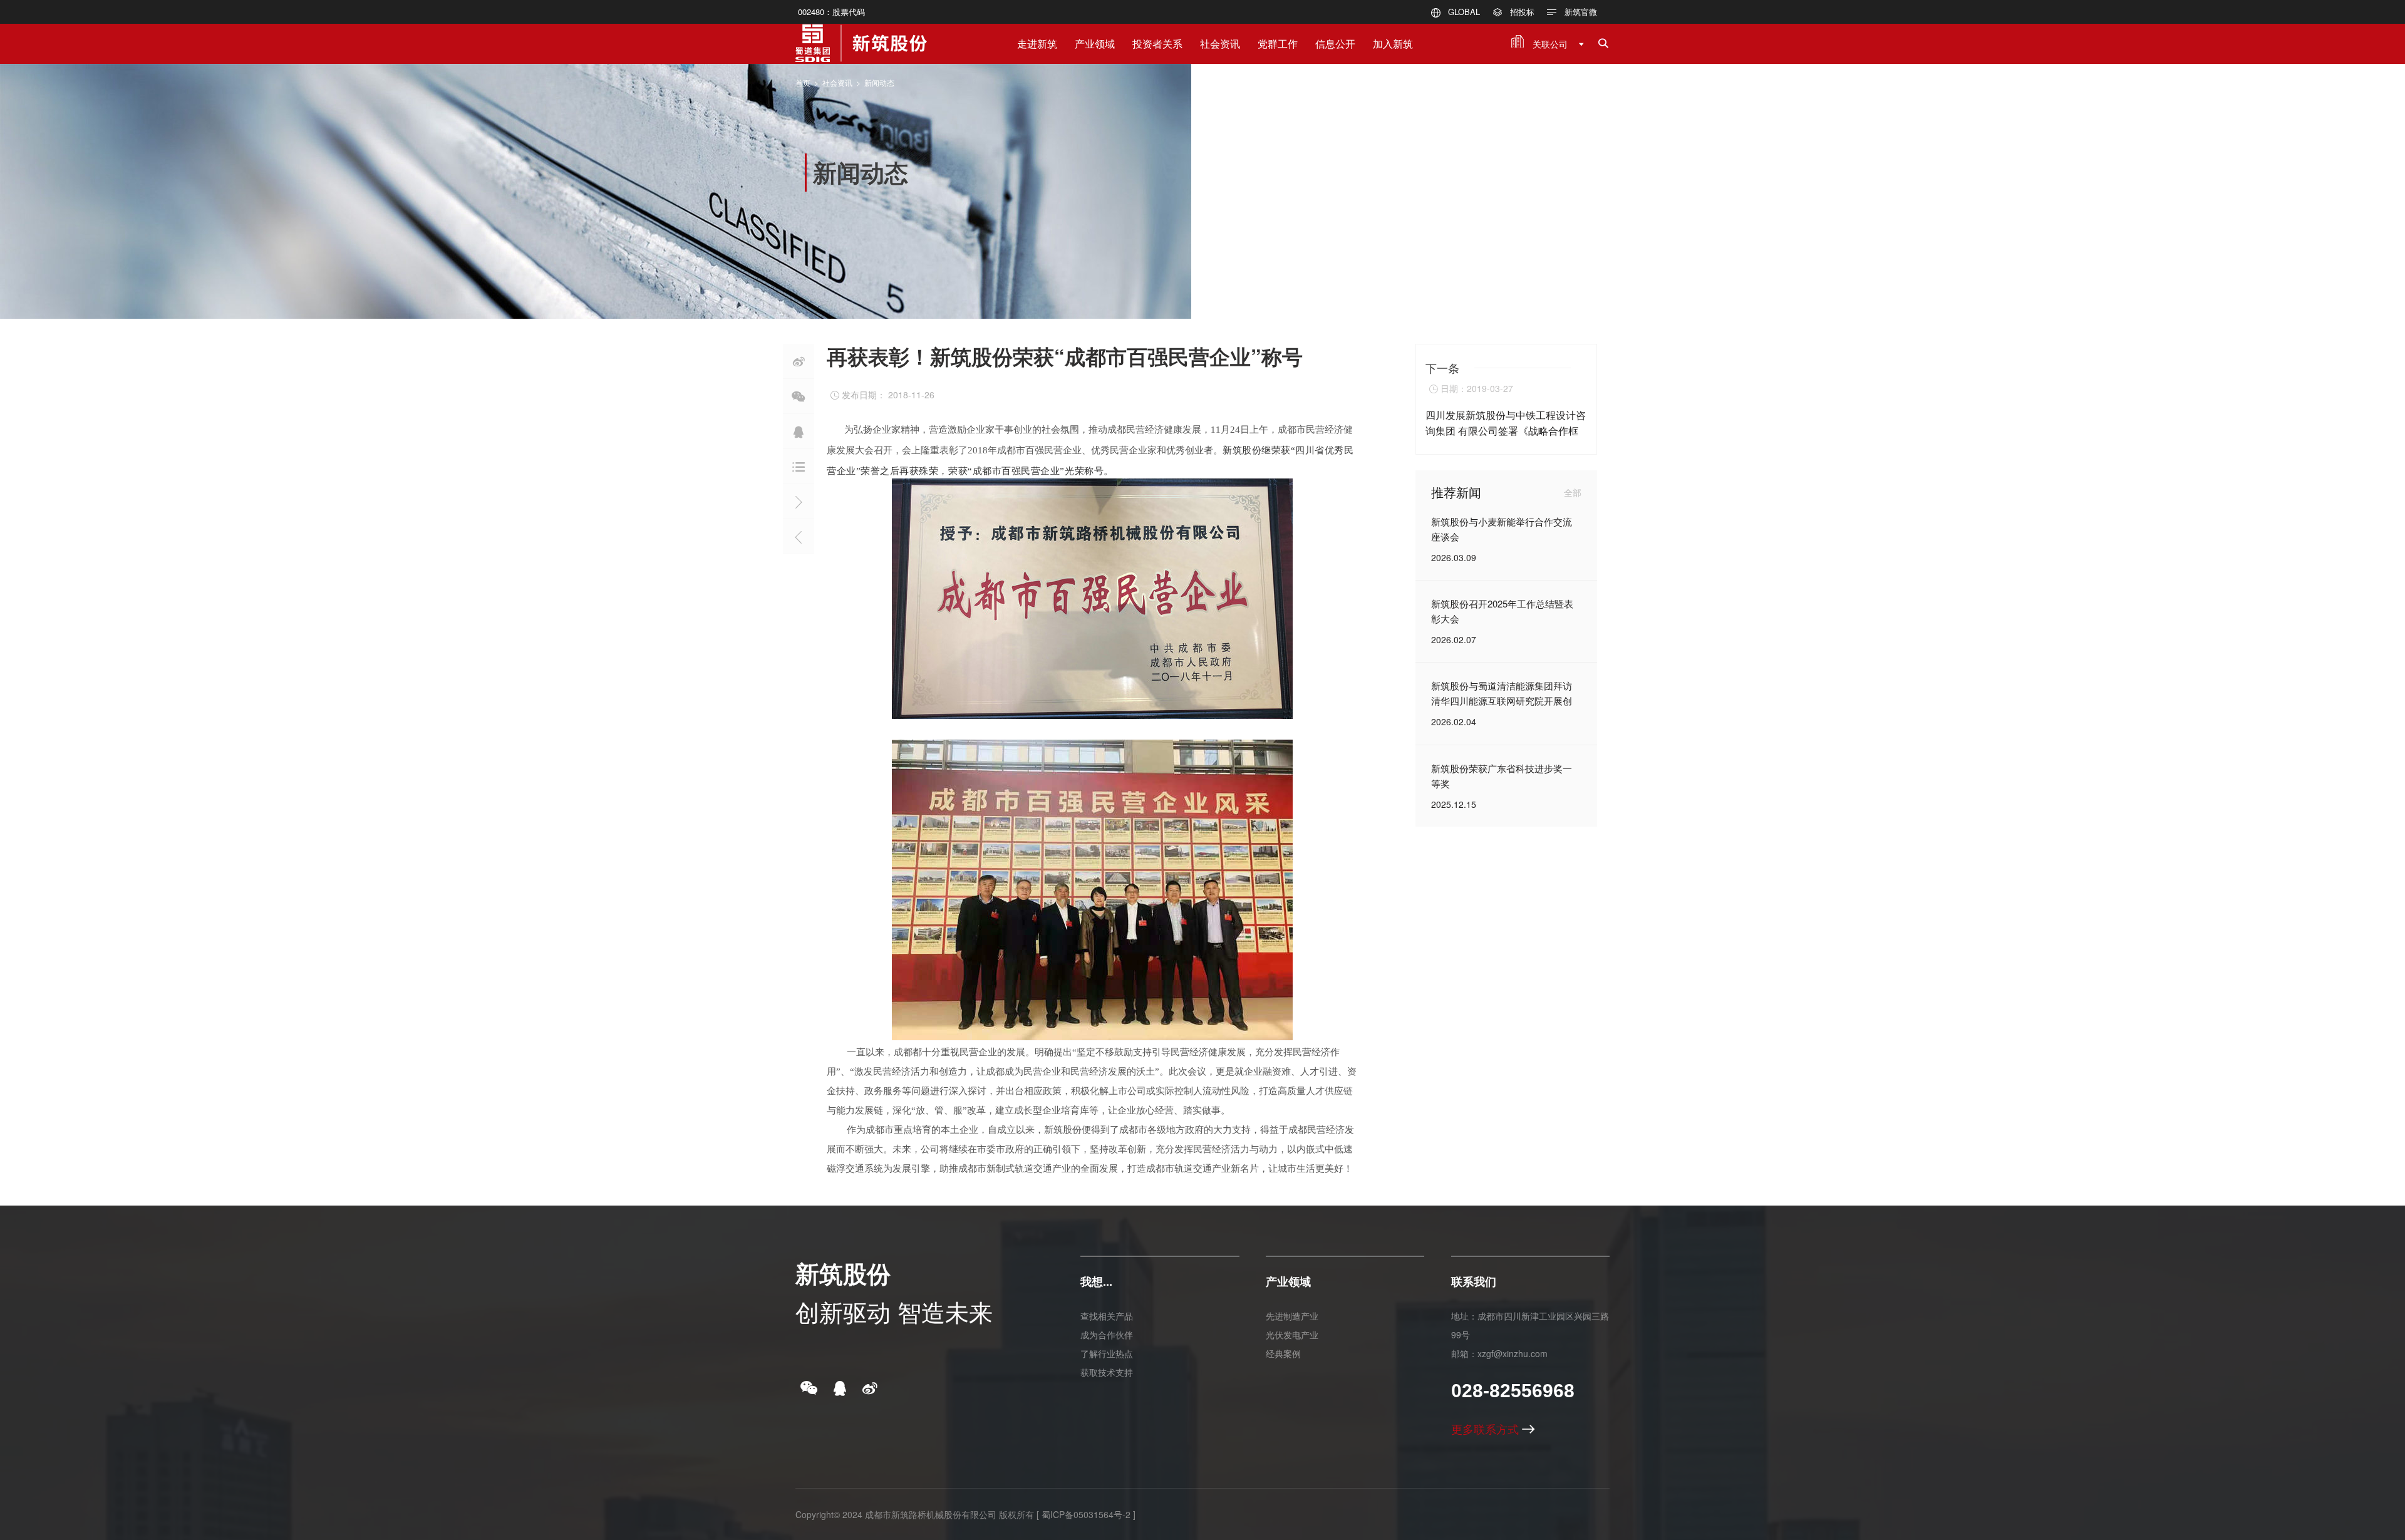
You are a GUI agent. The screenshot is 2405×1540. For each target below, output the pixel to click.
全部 (1573, 492)
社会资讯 (1220, 44)
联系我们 (1474, 1281)
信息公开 (1335, 44)
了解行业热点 (1107, 1353)
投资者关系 (1157, 44)
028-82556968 (1513, 1391)
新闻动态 (879, 82)
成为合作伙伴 (1107, 1335)
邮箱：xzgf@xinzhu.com (1499, 1353)
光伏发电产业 (1292, 1335)
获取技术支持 (1107, 1372)
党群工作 (1278, 44)
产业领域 (1095, 44)
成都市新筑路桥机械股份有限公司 (931, 1514)
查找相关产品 (1107, 1316)
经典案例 (1283, 1353)
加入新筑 (1393, 44)
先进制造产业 (1292, 1316)
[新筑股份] (861, 38)
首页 (803, 82)
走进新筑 (1037, 44)
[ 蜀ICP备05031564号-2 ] (1086, 1514)
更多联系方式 (1487, 1429)
